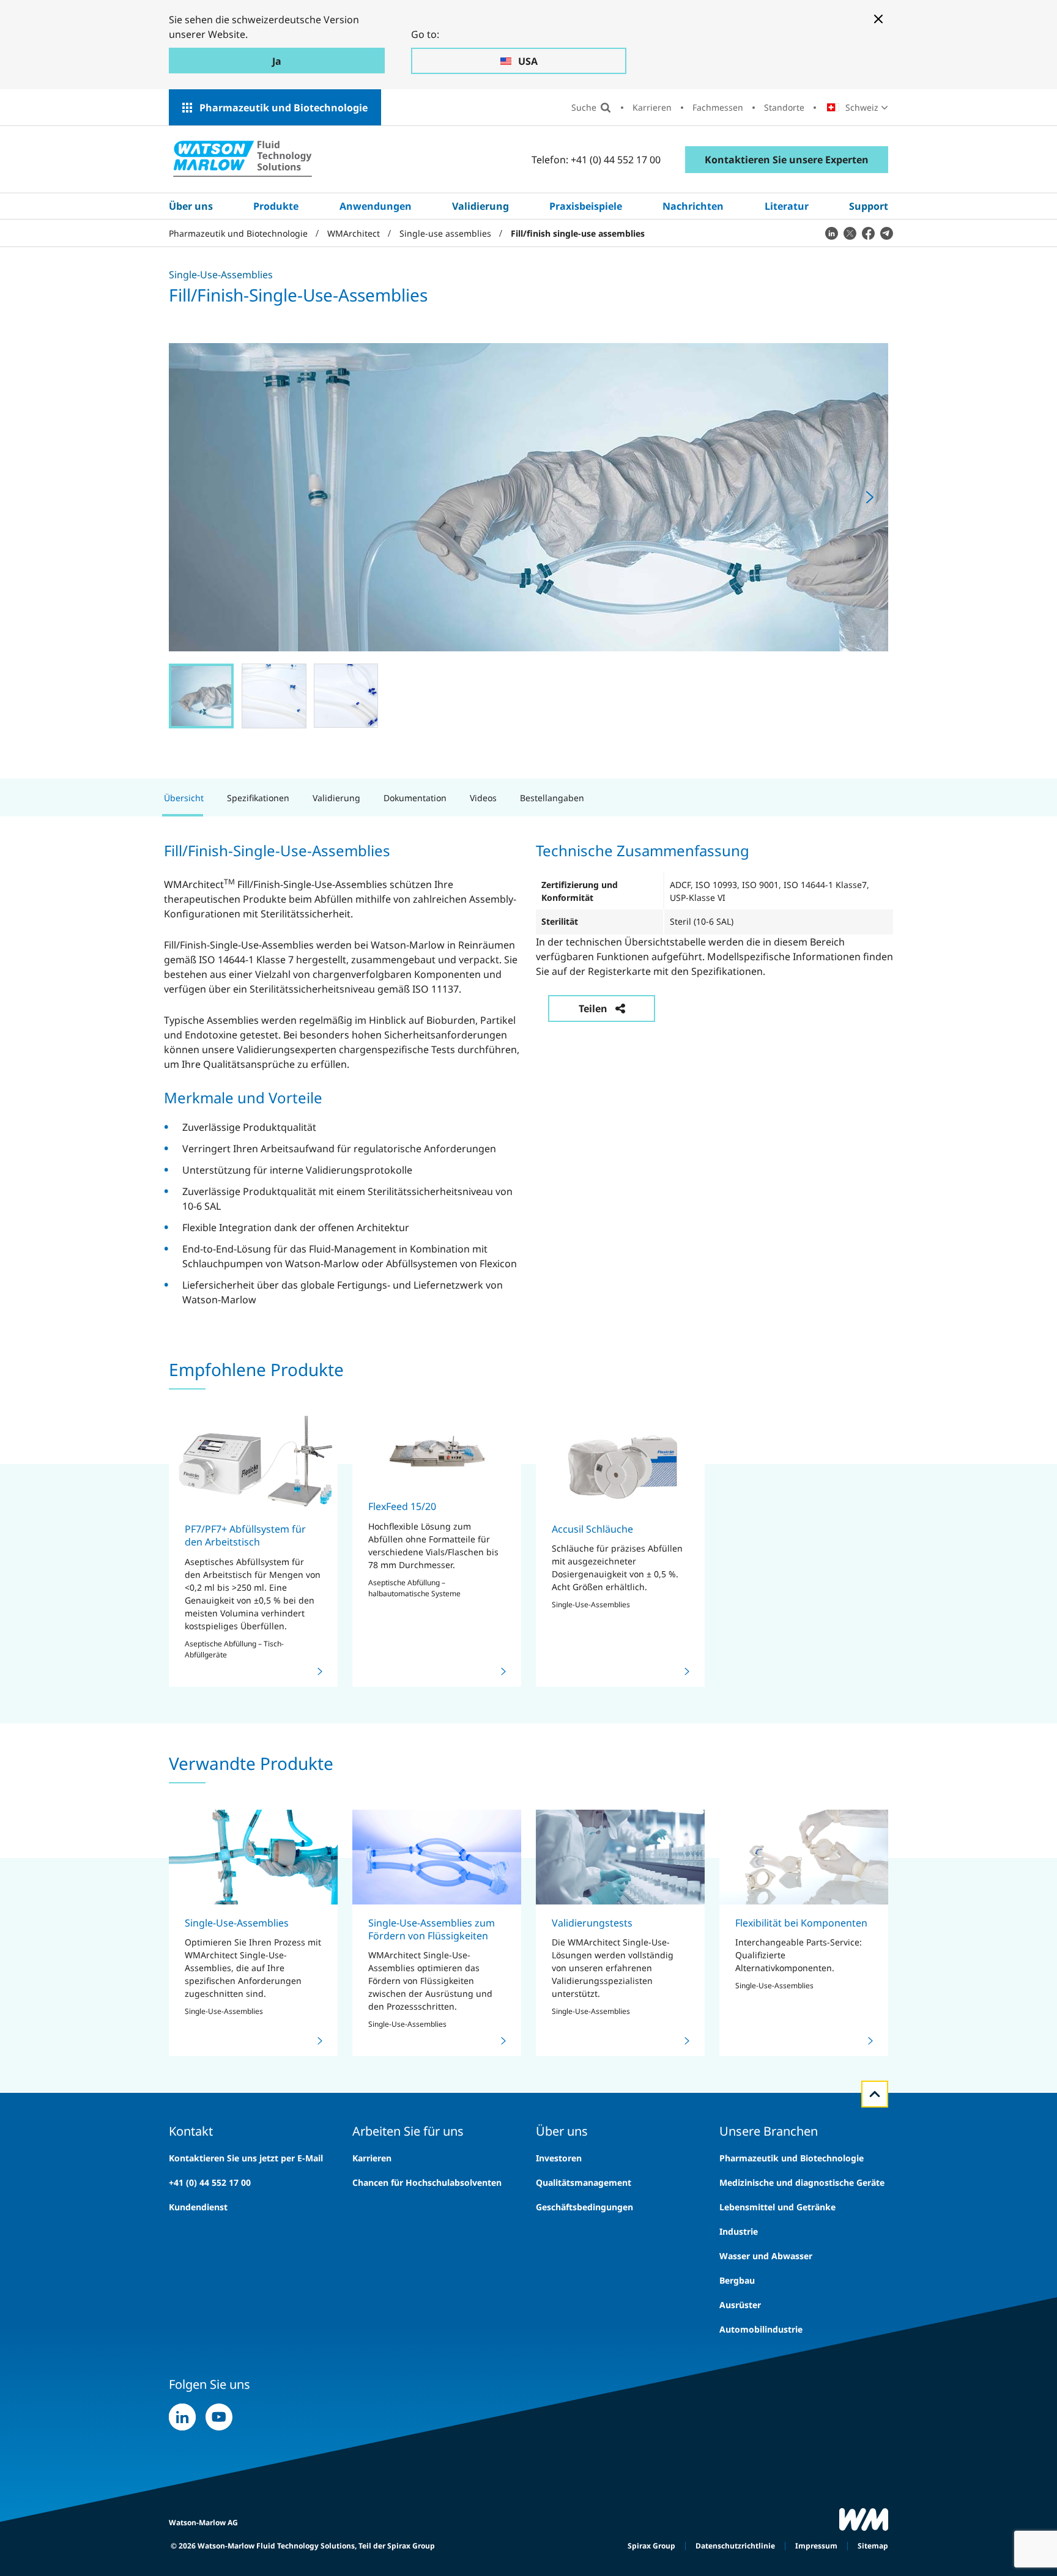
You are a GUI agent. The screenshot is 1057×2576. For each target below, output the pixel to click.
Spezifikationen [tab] (258, 798)
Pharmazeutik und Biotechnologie (284, 108)
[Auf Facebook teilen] (868, 233)
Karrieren (652, 107)
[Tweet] (850, 233)
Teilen (593, 1009)
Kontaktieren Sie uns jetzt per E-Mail (246, 2158)
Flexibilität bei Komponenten (801, 1923)
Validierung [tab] (336, 798)
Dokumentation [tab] (415, 798)
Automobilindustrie (761, 2329)
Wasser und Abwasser (766, 2256)
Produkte (276, 206)
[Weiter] (870, 497)
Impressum (816, 2546)
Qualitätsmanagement (584, 2182)
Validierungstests (592, 1923)
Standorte (784, 107)
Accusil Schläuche (592, 1529)
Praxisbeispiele (586, 206)
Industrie (739, 2231)
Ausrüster (740, 2305)
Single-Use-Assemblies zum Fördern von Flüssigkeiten (432, 1929)
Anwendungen (376, 206)
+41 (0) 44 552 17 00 (210, 2182)
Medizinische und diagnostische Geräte (802, 2182)
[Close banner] (878, 19)
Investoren (559, 2158)
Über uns (191, 206)
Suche (584, 107)
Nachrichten (693, 206)
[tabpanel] (528, 1073)
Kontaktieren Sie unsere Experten (787, 160)
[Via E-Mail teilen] (886, 233)
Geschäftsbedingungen (584, 2207)
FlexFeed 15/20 (402, 1506)
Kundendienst (198, 2207)
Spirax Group (651, 2546)
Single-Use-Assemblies (237, 1923)
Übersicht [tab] (184, 798)
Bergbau (737, 2280)
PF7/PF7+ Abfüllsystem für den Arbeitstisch (245, 1535)
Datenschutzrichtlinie (735, 2546)
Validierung (480, 206)
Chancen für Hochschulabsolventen (427, 2182)
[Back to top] (875, 2094)
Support (869, 206)
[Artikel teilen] (831, 233)
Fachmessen (718, 107)
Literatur (787, 206)
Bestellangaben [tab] (552, 798)
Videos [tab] (483, 798)
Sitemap (873, 2546)
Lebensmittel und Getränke (777, 2207)
